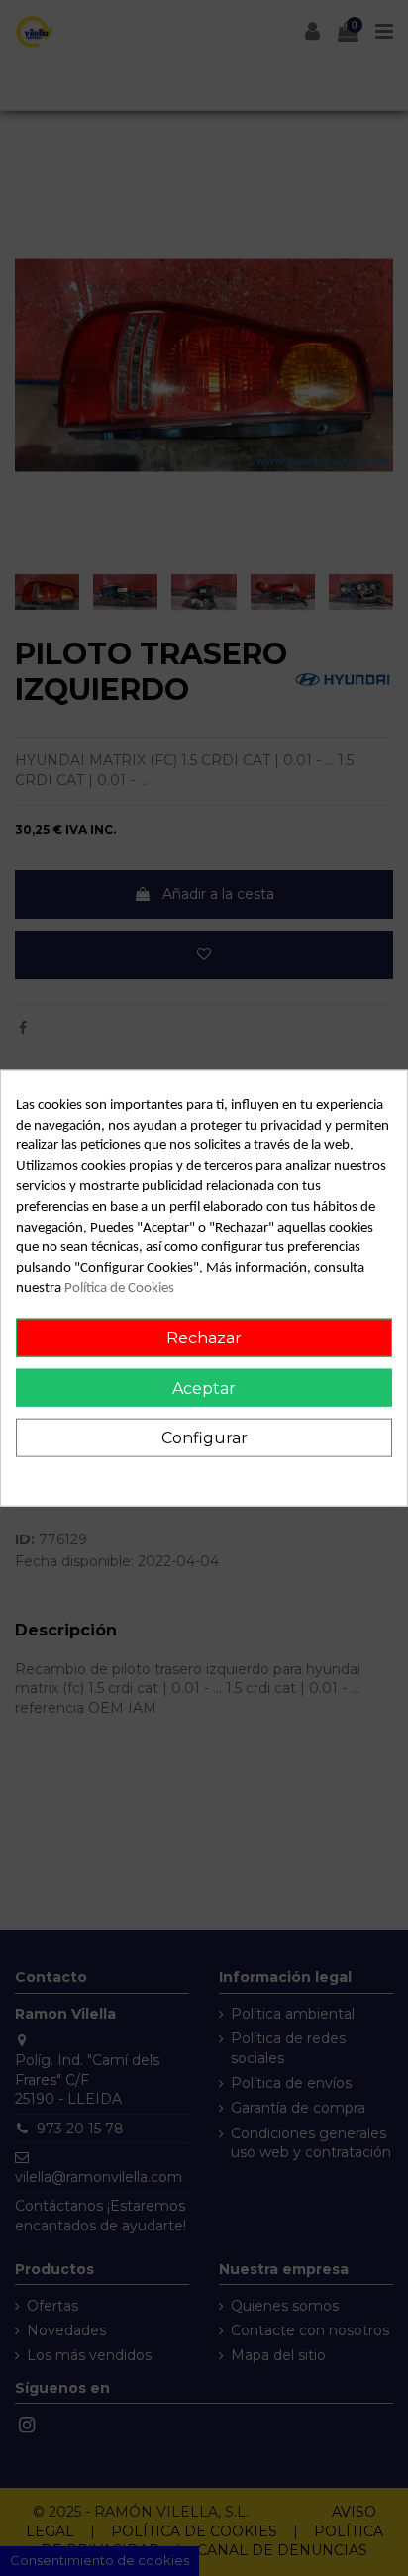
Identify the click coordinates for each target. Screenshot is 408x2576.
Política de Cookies (119, 1288)
